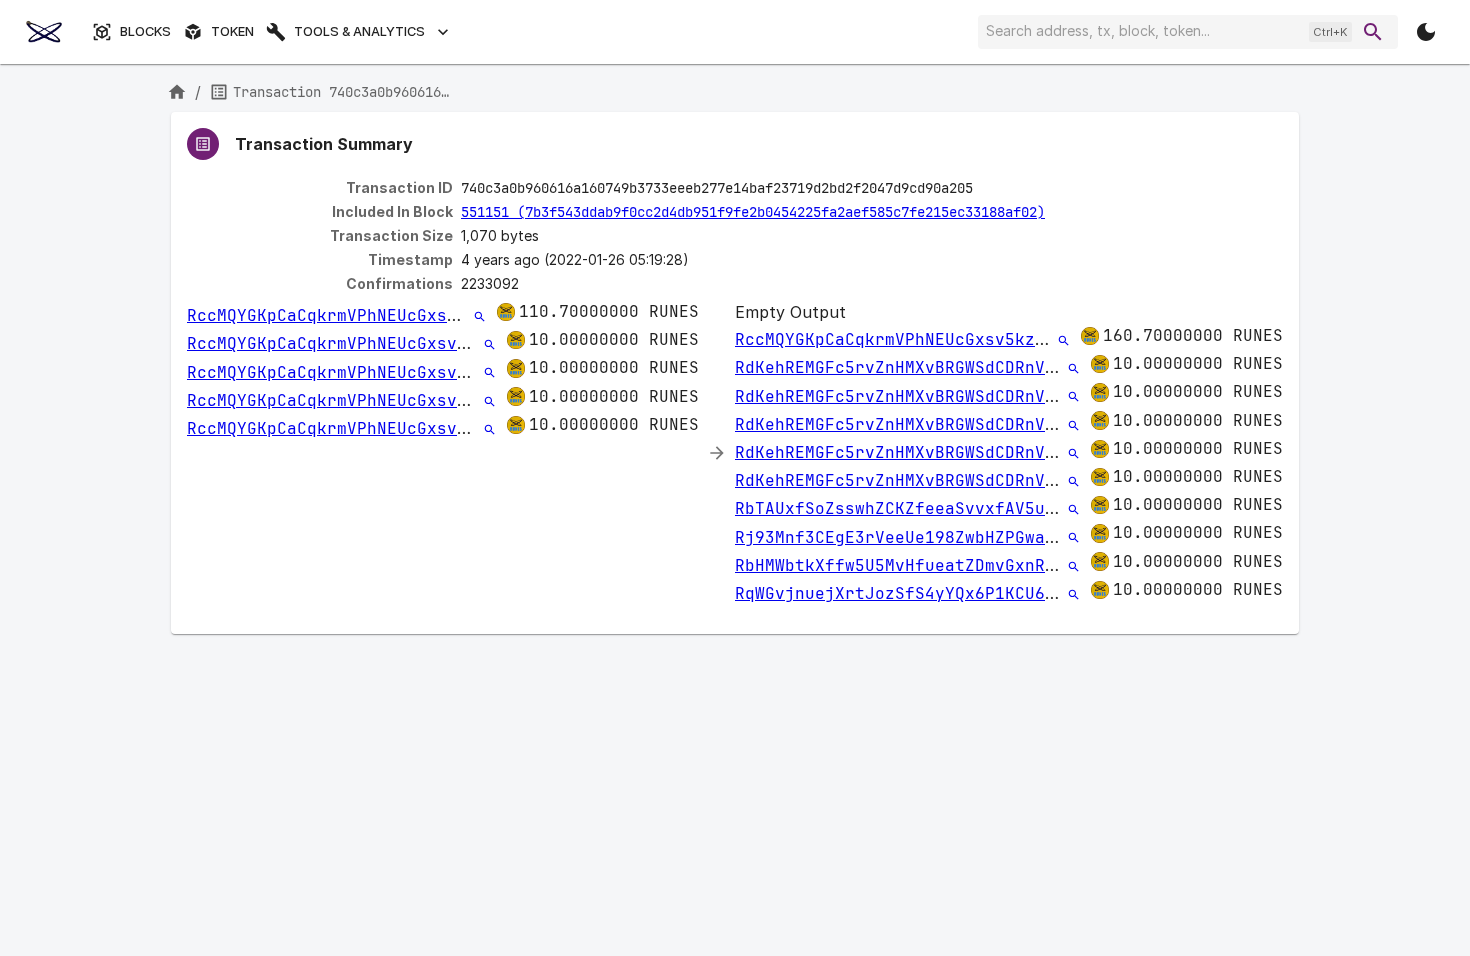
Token (232, 31)
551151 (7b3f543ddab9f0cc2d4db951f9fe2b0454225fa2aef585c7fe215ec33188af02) (753, 212)
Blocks (145, 31)
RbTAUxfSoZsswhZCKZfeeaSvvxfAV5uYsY (905, 508)
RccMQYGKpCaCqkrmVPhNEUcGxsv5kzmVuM (357, 315)
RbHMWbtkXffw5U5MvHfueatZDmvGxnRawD (905, 565)
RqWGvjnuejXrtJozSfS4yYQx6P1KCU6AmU (905, 593)
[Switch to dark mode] (1426, 32)
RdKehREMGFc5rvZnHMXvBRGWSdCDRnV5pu (905, 367)
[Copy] (986, 189)
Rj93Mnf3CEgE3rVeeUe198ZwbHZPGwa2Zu (905, 537)
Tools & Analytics (359, 31)
